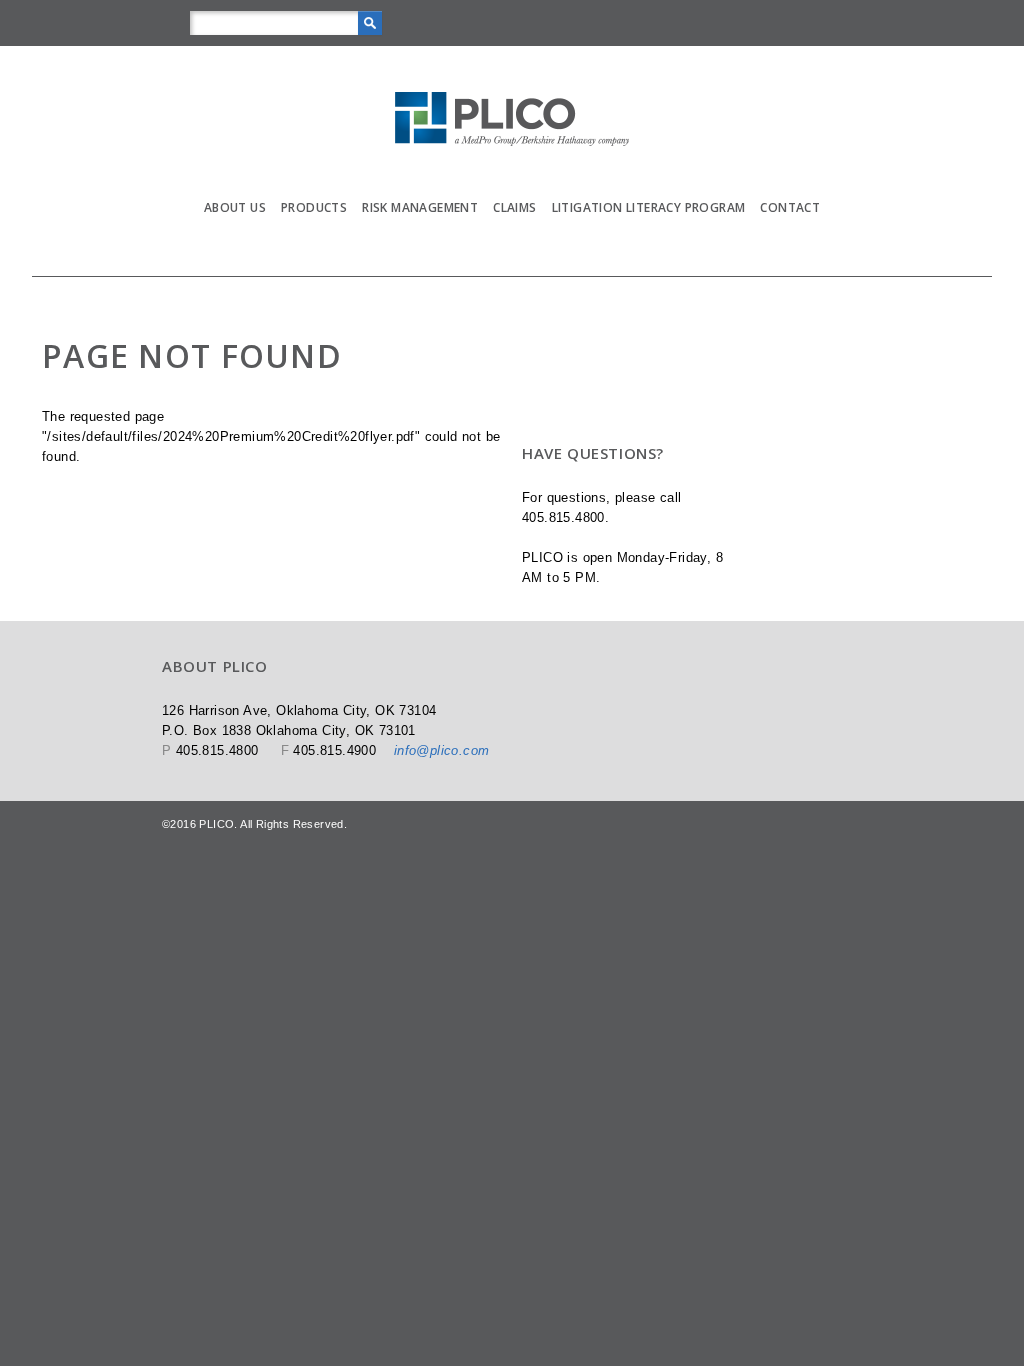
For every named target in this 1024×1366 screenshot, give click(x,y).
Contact (790, 175)
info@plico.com (442, 672)
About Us (235, 175)
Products (314, 175)
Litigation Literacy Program (649, 175)
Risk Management (420, 175)
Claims (514, 175)
